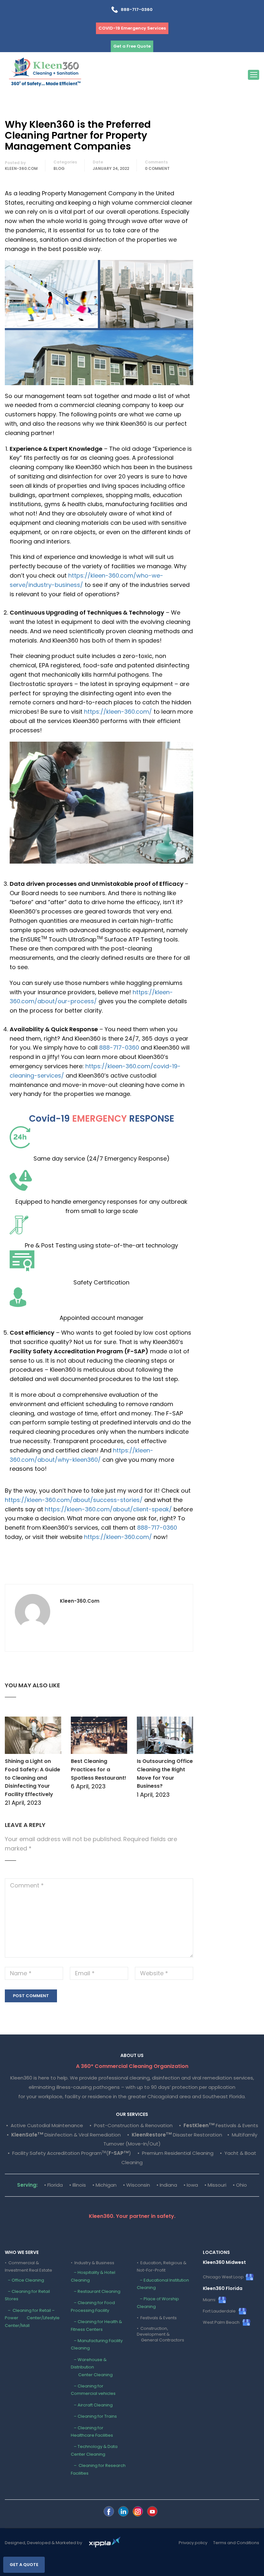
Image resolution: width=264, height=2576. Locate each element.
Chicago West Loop (224, 2277)
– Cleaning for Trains (94, 2416)
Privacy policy (193, 2543)
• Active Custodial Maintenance (45, 2125)
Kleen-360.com (21, 168)
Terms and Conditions (236, 2543)
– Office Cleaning (24, 2280)
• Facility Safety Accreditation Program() (69, 2153)
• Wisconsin (137, 2185)
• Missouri (215, 2185)
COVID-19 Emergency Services (132, 28)
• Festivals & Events (219, 2125)
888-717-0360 (135, 9)
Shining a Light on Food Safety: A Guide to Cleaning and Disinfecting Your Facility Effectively (33, 1778)
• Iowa (191, 2185)
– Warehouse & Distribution (92, 2367)
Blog (59, 168)
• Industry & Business (93, 2263)
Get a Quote (24, 2565)
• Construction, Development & (160, 2334)
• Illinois (78, 2185)
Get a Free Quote (132, 46)
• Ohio (240, 2185)
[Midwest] (109, 2511)
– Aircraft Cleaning (92, 2405)
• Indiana (167, 2185)
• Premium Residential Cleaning (175, 2153)
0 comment (157, 168)
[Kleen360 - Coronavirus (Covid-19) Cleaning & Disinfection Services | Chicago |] (45, 74)
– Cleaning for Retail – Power (32, 2318)
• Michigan (104, 2185)
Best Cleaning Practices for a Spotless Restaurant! (99, 1769)
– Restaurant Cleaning (96, 2291)
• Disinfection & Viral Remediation (64, 2135)
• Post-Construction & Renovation (131, 2125)
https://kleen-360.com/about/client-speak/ (108, 1509)
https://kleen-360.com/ (118, 712)
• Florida (53, 2185)
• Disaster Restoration (175, 2135)
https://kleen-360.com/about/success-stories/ (74, 1500)
